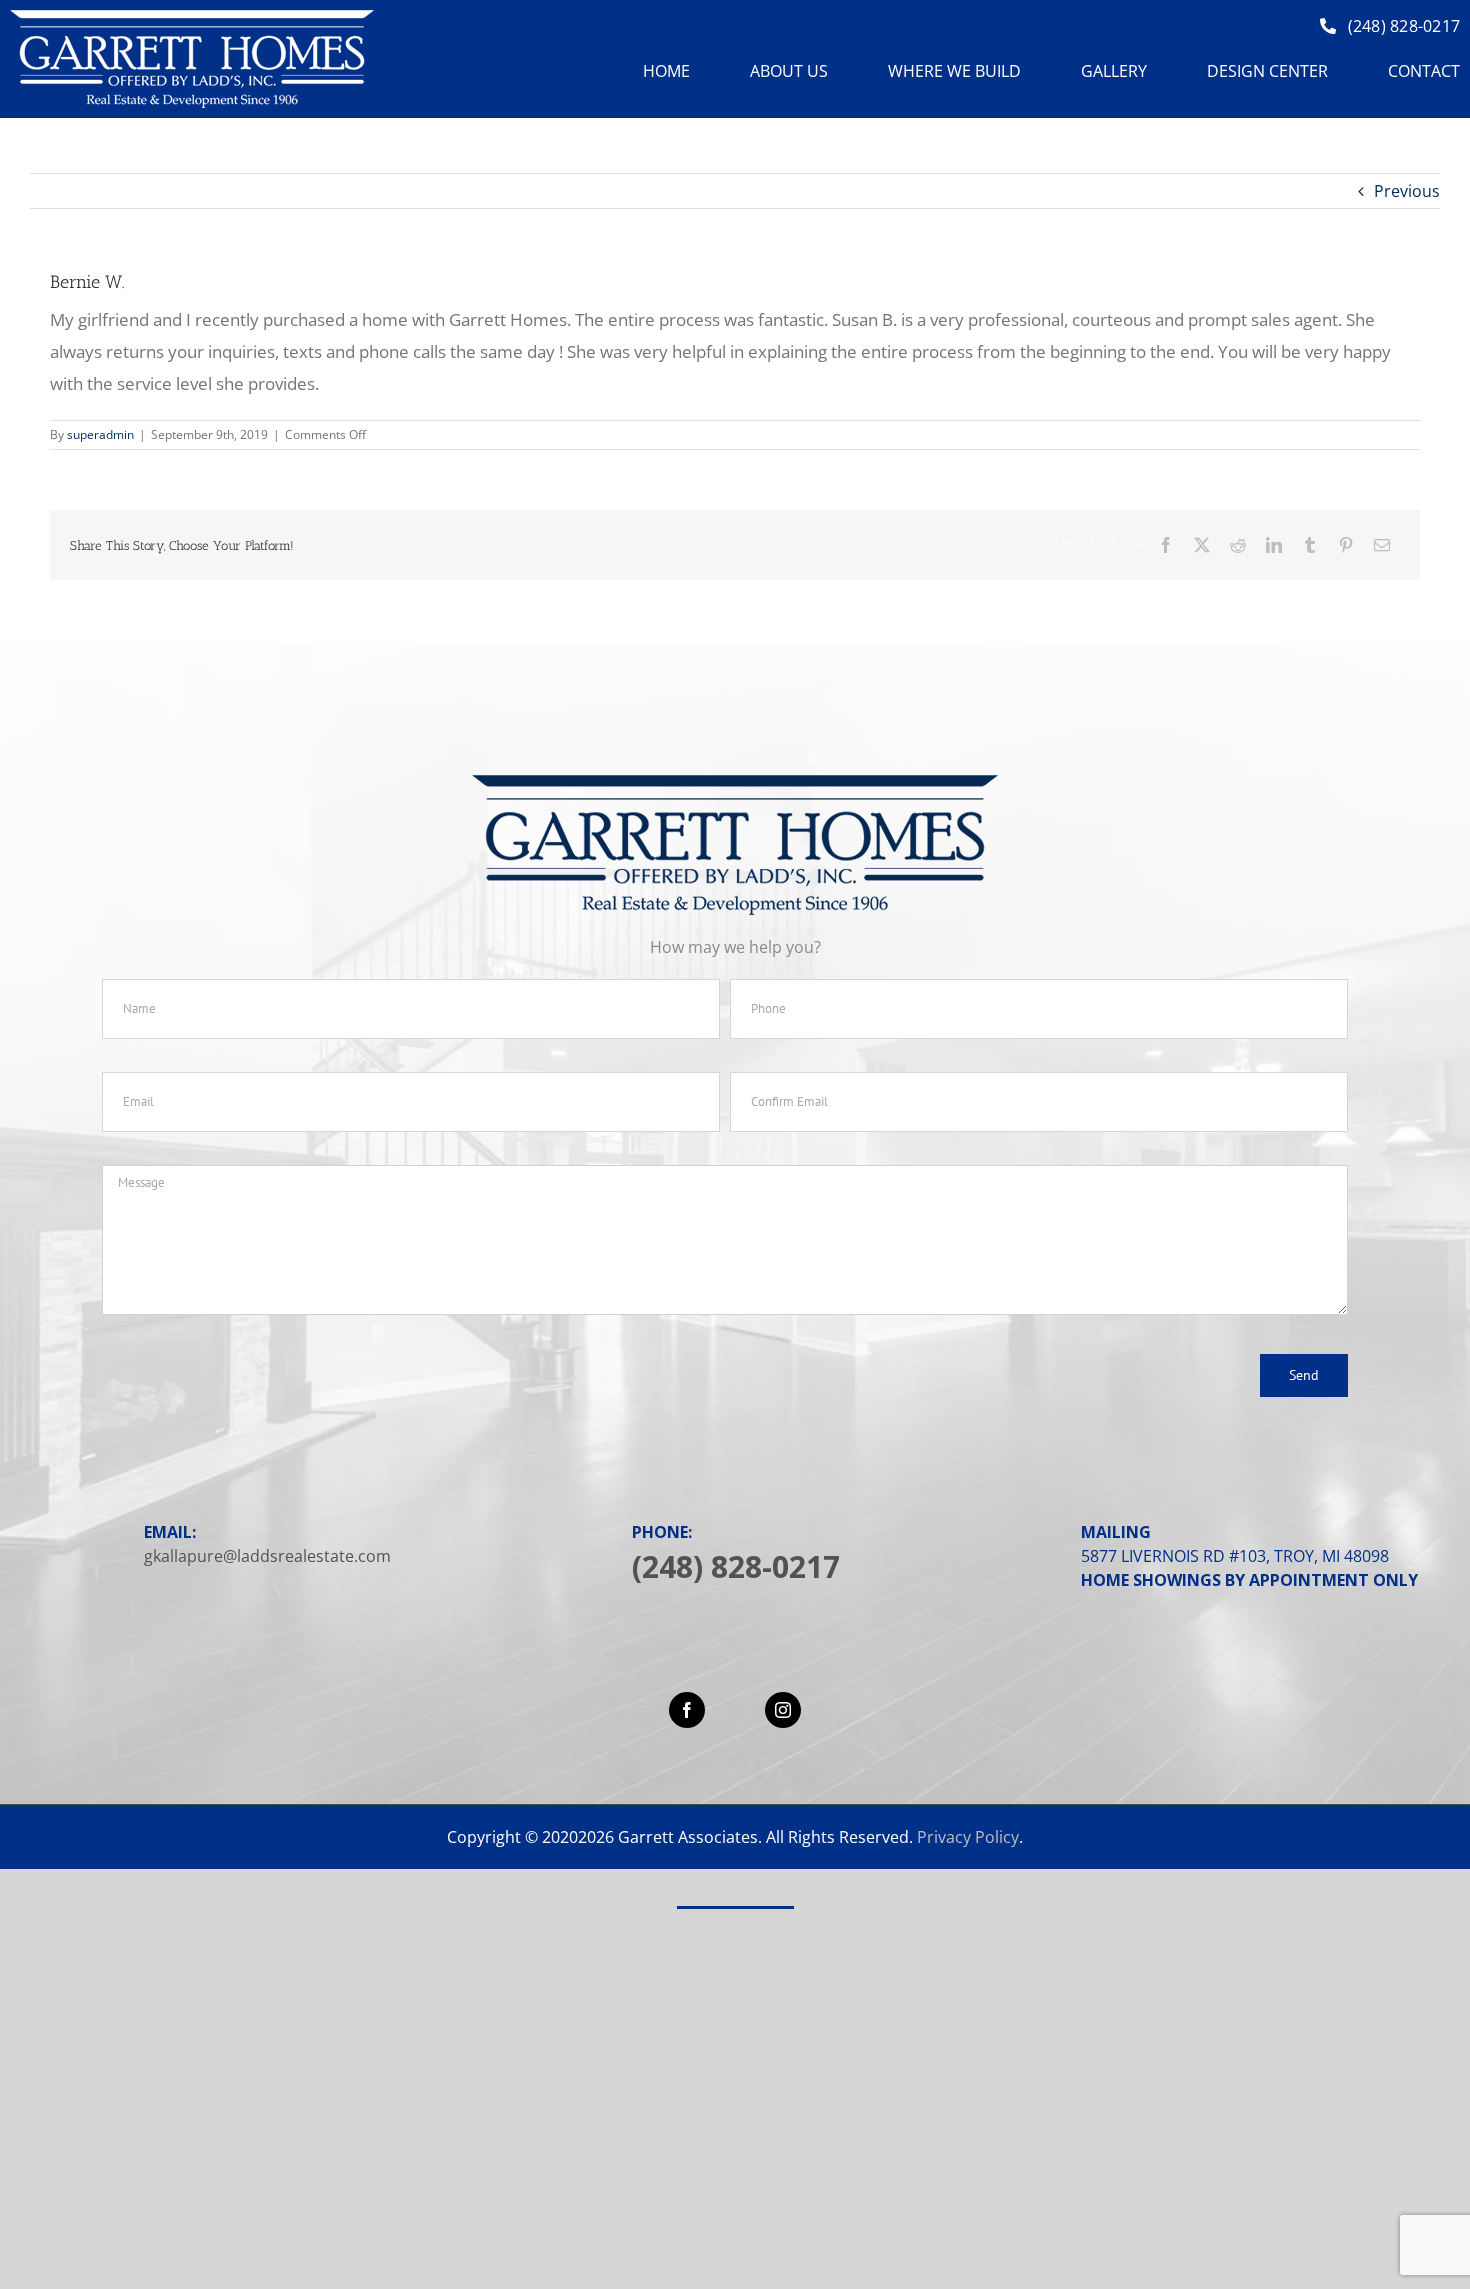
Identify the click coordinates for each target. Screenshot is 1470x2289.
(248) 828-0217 (736, 1566)
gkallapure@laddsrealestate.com (267, 1556)
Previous (1407, 191)
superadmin (100, 434)
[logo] (192, 18)
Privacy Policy (968, 1837)
